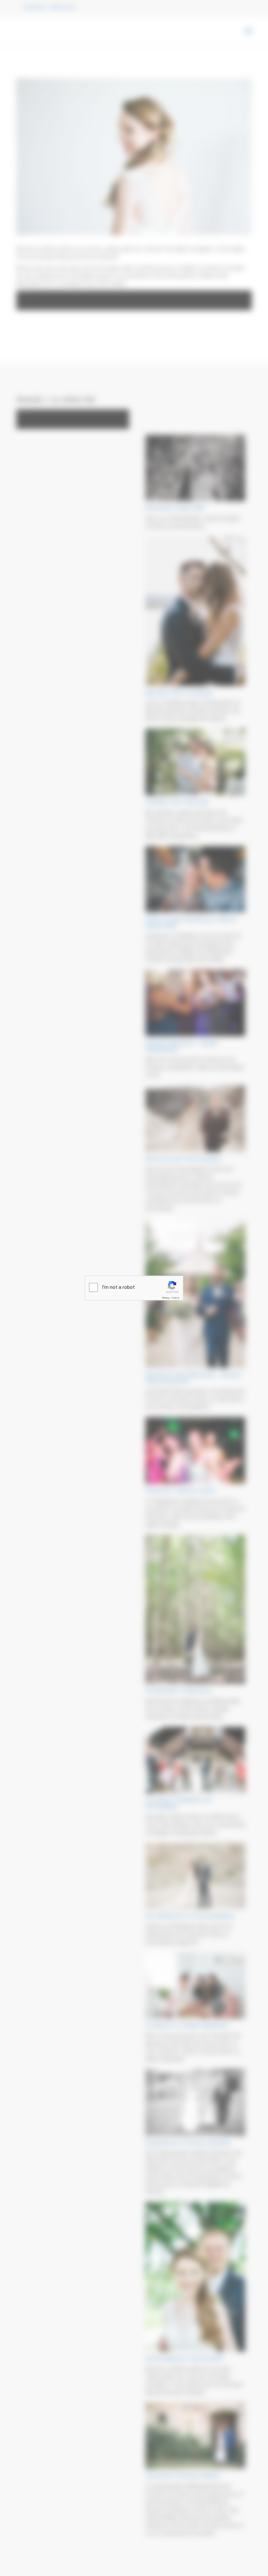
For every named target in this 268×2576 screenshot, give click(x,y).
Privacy (166, 1298)
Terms (176, 1298)
